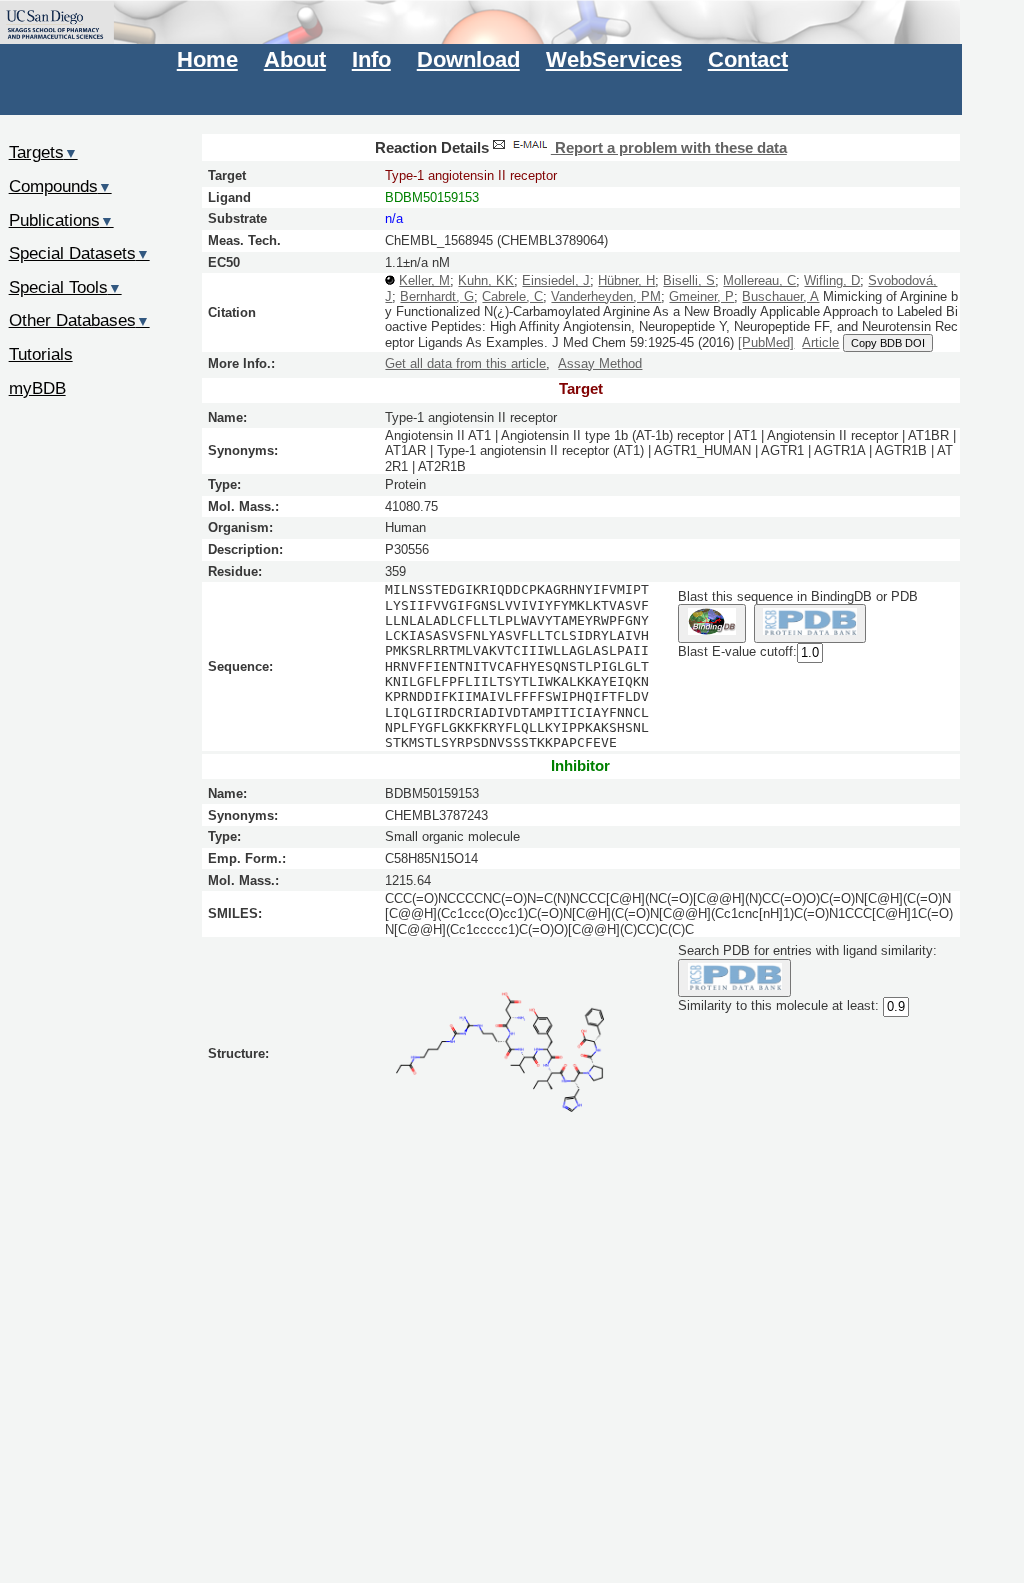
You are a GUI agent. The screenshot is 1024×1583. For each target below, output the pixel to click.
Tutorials (41, 354)
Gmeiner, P (701, 296)
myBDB (37, 388)
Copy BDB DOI (888, 343)
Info (371, 59)
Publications (61, 220)
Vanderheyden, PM (606, 296)
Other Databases (79, 320)
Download (468, 59)
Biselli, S (689, 280)
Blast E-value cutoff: (737, 651)
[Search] (734, 978)
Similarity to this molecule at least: (778, 1006)
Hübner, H (626, 280)
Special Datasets (79, 253)
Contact (748, 59)
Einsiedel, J (556, 280)
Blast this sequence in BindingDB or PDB (798, 596)
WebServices (614, 59)
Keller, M (424, 280)
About (295, 59)
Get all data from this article (465, 363)
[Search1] (711, 623)
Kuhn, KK (486, 280)
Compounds (60, 186)
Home (207, 59)
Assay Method (600, 363)
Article (820, 342)
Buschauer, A (780, 296)
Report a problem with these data (669, 148)
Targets (43, 152)
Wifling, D (832, 280)
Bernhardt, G (437, 296)
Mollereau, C (759, 280)
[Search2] (810, 623)
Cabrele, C (512, 296)
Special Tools (65, 287)
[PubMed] (766, 342)
